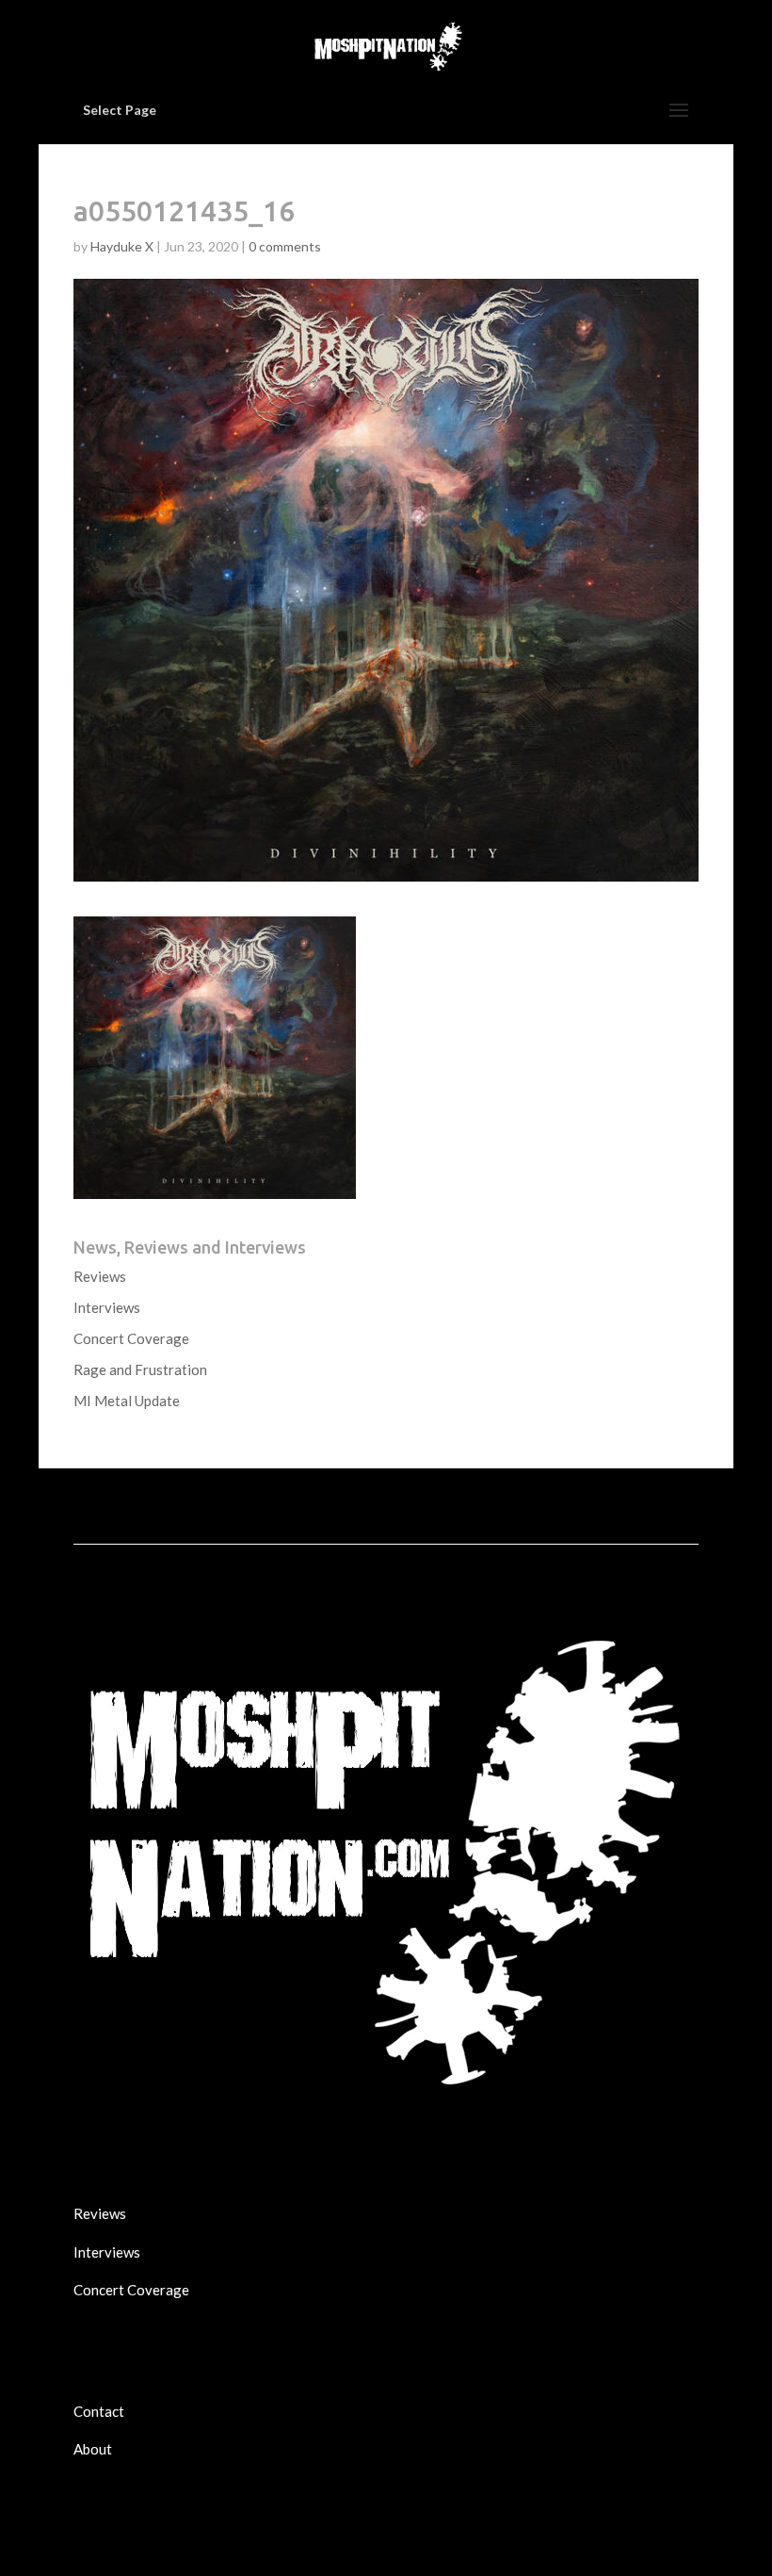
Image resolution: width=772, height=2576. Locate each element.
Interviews (107, 1307)
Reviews (100, 1276)
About (93, 2449)
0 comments (285, 246)
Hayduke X (122, 246)
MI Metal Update (127, 1401)
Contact (99, 2411)
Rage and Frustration (140, 1369)
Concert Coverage (131, 1338)
